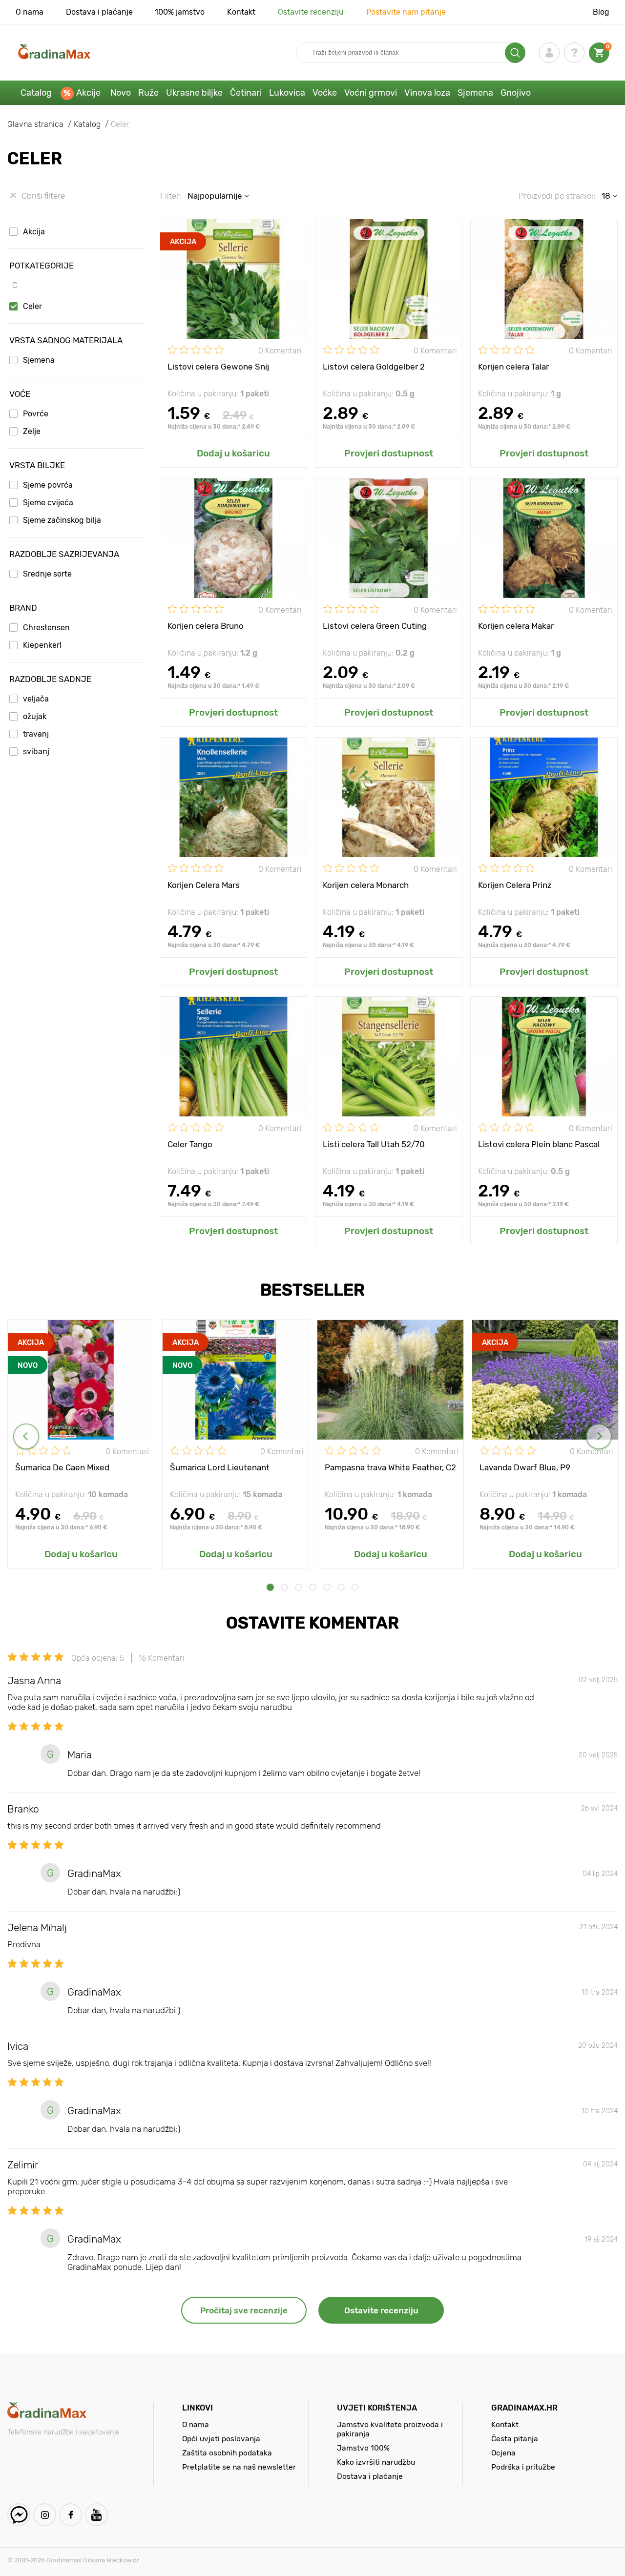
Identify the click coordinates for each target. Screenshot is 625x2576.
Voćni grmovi (371, 93)
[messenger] (19, 2515)
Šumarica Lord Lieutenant (220, 1467)
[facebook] (71, 2515)
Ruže (148, 93)
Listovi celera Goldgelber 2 (374, 367)
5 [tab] (327, 1587)
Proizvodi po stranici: (557, 196)
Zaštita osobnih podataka (227, 2453)
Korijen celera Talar (513, 367)
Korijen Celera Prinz (515, 885)
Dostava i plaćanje (99, 12)
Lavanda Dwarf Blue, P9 (525, 1467)
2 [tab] (284, 1587)
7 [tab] (355, 1587)
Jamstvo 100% (363, 2448)
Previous (26, 1436)
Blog (601, 12)
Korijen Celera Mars (204, 885)
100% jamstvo (180, 12)
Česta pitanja (515, 2439)
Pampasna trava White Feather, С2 (390, 1467)
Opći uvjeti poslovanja (221, 2439)
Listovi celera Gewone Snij (218, 367)
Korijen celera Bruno (206, 626)
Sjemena (475, 93)
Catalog (36, 93)
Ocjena (503, 2453)
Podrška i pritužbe (523, 2467)
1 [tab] (270, 1587)
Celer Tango (190, 1144)
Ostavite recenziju (311, 12)
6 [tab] (341, 1587)
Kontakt (241, 12)
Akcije (88, 93)
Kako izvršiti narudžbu (376, 2462)
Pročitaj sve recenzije (244, 2310)
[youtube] (96, 2515)
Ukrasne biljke (194, 93)
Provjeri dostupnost (389, 453)
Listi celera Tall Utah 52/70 (374, 1144)
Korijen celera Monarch (366, 885)
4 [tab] (313, 1587)
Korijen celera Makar (516, 626)
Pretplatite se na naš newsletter (239, 2467)
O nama (30, 12)
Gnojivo (516, 93)
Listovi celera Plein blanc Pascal (539, 1144)
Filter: (171, 196)
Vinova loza (427, 93)
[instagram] (45, 2515)
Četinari (246, 93)
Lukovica (287, 93)
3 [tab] (299, 1587)
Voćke (325, 93)
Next (599, 1436)
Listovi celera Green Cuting (375, 626)
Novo (121, 93)
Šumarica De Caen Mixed (62, 1467)
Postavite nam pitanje (406, 12)
